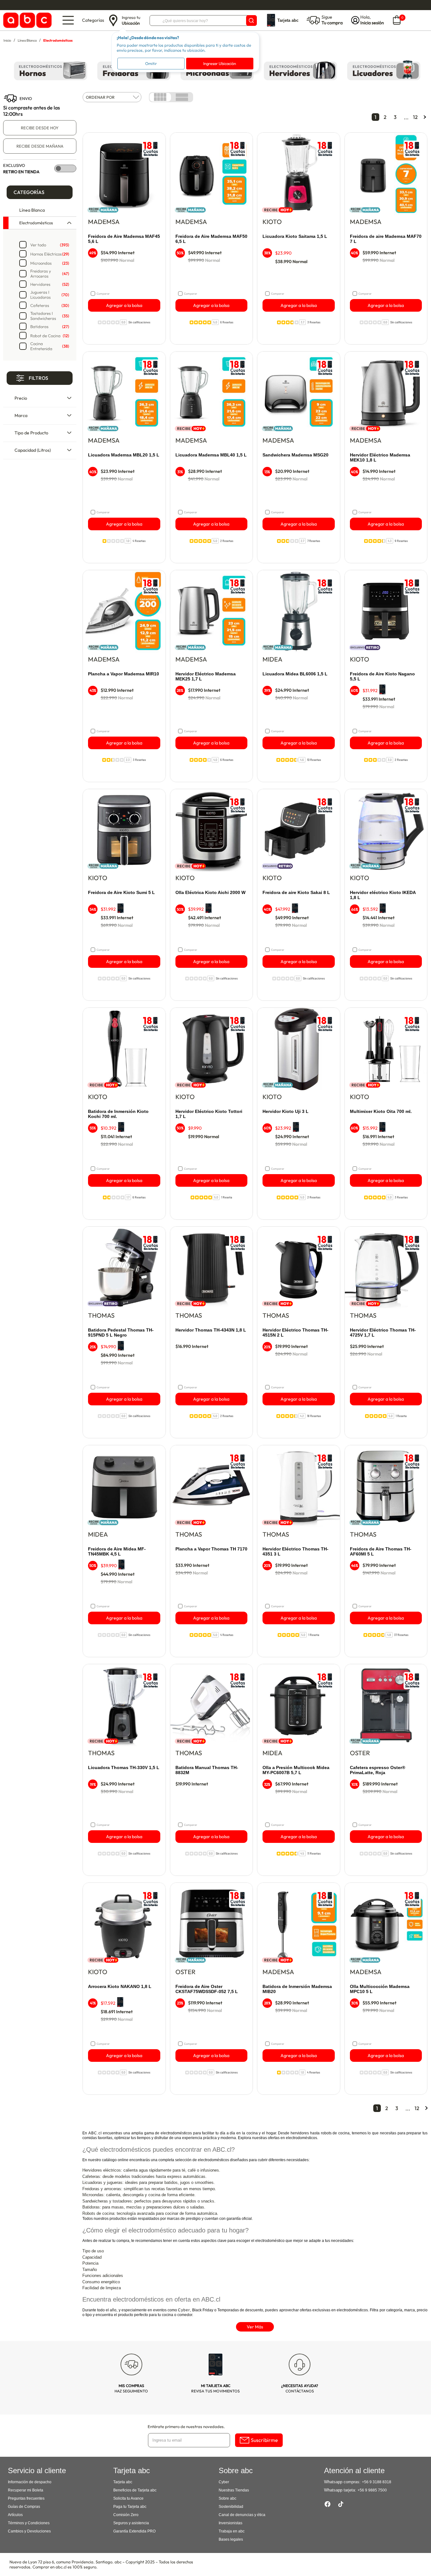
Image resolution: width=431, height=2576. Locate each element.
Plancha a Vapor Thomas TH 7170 (211, 1549)
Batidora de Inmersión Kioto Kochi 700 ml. (118, 1114)
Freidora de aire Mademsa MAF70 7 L (386, 239)
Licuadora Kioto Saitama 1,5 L (295, 236)
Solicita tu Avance (128, 2498)
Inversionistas (230, 2523)
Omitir (151, 63)
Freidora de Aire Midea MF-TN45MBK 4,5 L (117, 1551)
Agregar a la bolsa (124, 305)
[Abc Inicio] (26, 20)
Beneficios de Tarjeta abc (135, 2490)
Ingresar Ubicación (220, 63)
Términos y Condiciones (29, 2523)
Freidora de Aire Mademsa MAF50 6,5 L (211, 239)
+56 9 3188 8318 (377, 2482)
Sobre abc (227, 2498)
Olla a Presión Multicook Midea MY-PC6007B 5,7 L (296, 1770)
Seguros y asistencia (131, 2523)
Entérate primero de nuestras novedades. (186, 2426)
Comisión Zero (126, 2515)
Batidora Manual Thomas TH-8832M (207, 1770)
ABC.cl (95, 2133)
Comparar (103, 294)
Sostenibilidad (231, 2507)
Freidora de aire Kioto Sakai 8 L (296, 892)
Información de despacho (30, 2482)
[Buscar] (251, 21)
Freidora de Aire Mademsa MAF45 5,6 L (124, 239)
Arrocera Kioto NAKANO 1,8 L (120, 1986)
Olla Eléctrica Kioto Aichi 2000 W (210, 892)
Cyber (184, 2310)
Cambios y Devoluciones (29, 2531)
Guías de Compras (24, 2507)
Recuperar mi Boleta (26, 2490)
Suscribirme (264, 2440)
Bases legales (231, 2539)
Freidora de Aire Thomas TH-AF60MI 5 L (381, 1551)
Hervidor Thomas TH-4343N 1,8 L (211, 1330)
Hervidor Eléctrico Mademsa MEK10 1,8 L (380, 457)
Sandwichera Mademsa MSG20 (295, 455)
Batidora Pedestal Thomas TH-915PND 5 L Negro (121, 1332)
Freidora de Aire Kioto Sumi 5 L (121, 892)
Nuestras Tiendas (234, 2490)
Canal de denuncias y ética (242, 2515)
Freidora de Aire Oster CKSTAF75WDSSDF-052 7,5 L (207, 1989)
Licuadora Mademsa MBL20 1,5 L (124, 455)
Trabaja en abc (232, 2531)
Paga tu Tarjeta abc (130, 2507)
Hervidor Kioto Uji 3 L (286, 1111)
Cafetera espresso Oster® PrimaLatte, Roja (378, 1770)
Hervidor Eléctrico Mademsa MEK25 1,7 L (206, 676)
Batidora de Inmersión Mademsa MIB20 (297, 1989)
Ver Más (255, 2327)
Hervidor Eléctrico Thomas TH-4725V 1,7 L (383, 1332)
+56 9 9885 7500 (372, 2490)
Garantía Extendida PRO (134, 2531)
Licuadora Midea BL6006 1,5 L (295, 674)
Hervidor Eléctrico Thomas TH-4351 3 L (295, 1551)
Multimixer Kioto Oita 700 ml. (381, 1111)
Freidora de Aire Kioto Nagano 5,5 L (382, 676)
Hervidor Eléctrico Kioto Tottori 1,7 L (209, 1114)
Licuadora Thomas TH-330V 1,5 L (124, 1767)
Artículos (15, 2515)
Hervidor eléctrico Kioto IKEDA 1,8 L (383, 895)
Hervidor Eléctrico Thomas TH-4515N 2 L (295, 1332)
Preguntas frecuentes (26, 2498)
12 (415, 117)
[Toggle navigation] (68, 20)
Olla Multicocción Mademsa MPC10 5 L (380, 1989)
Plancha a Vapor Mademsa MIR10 (124, 674)
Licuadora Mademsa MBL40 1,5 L (211, 455)
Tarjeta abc (123, 2482)
